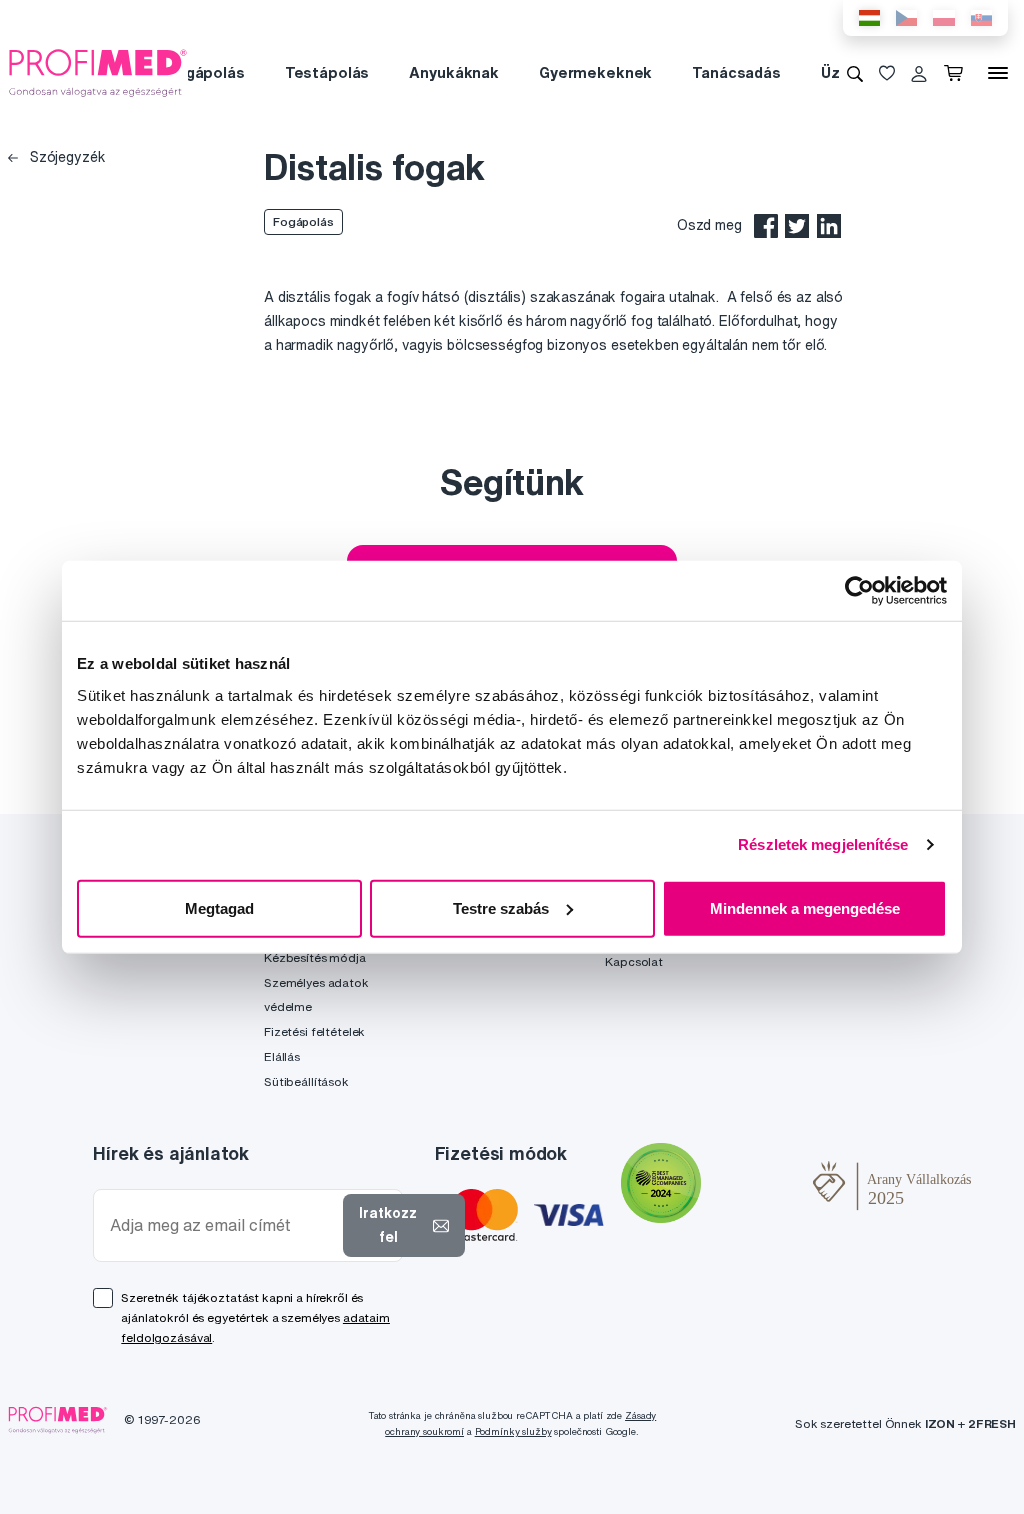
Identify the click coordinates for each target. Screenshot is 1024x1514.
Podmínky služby (513, 1431)
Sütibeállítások (306, 1081)
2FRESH (992, 1423)
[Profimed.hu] (98, 72)
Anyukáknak (454, 72)
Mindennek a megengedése (805, 907)
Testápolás (327, 72)
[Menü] (998, 73)
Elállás (282, 1056)
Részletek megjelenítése (823, 844)
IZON (940, 1423)
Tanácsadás (736, 72)
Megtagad (219, 907)
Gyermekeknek (595, 72)
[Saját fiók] (919, 73)
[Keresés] (855, 73)
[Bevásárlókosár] (957, 73)
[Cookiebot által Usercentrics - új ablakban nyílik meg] (859, 591)
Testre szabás (501, 907)
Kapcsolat (634, 961)
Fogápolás (206, 72)
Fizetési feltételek (314, 1031)
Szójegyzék (65, 157)
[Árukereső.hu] (757, 1186)
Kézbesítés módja (315, 957)
